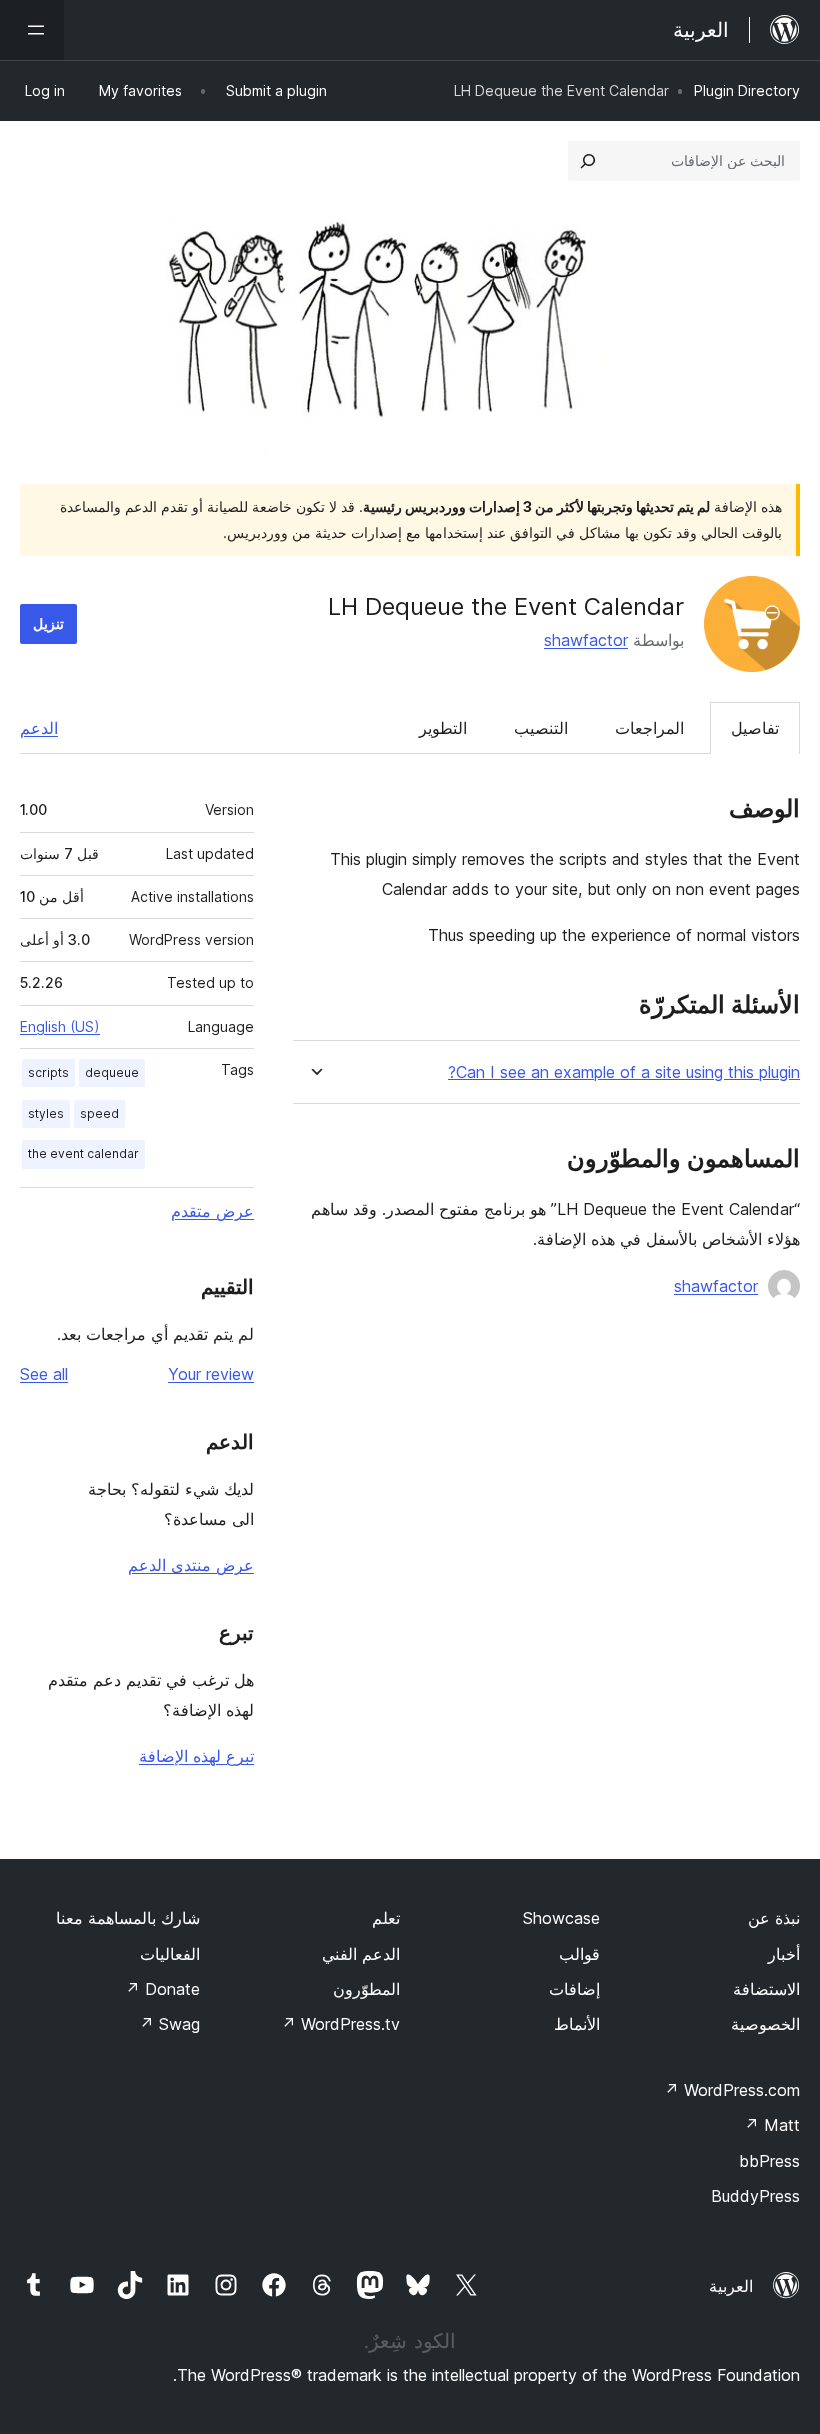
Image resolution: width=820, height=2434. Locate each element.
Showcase (561, 1918)
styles (46, 1113)
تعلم (386, 1918)
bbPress (769, 2161)
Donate (162, 1989)
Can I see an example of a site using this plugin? (624, 1072)
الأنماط (577, 2024)
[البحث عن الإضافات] (588, 161)
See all (44, 1374)
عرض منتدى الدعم (191, 1565)
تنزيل (48, 623)
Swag (169, 2024)
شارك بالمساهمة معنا (128, 1918)
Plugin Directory (747, 90)
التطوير (443, 728)
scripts (48, 1072)
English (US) (60, 1026)
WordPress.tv (340, 2024)
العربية (731, 2286)
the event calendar (83, 1153)
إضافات (574, 1989)
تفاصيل (755, 728)
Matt (772, 2125)
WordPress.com (732, 2090)
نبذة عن (774, 1918)
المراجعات (649, 728)
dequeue (112, 1072)
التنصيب (541, 728)
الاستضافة (766, 1989)
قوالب (579, 1954)
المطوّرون (366, 1989)
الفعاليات (170, 1954)
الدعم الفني (361, 1954)
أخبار (784, 1954)
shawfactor (586, 640)
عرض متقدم (212, 1211)
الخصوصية (765, 2024)
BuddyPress (755, 2196)
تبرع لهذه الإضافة (196, 1756)
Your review (211, 1374)
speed (99, 1113)
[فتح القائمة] (32, 30)
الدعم (39, 728)
